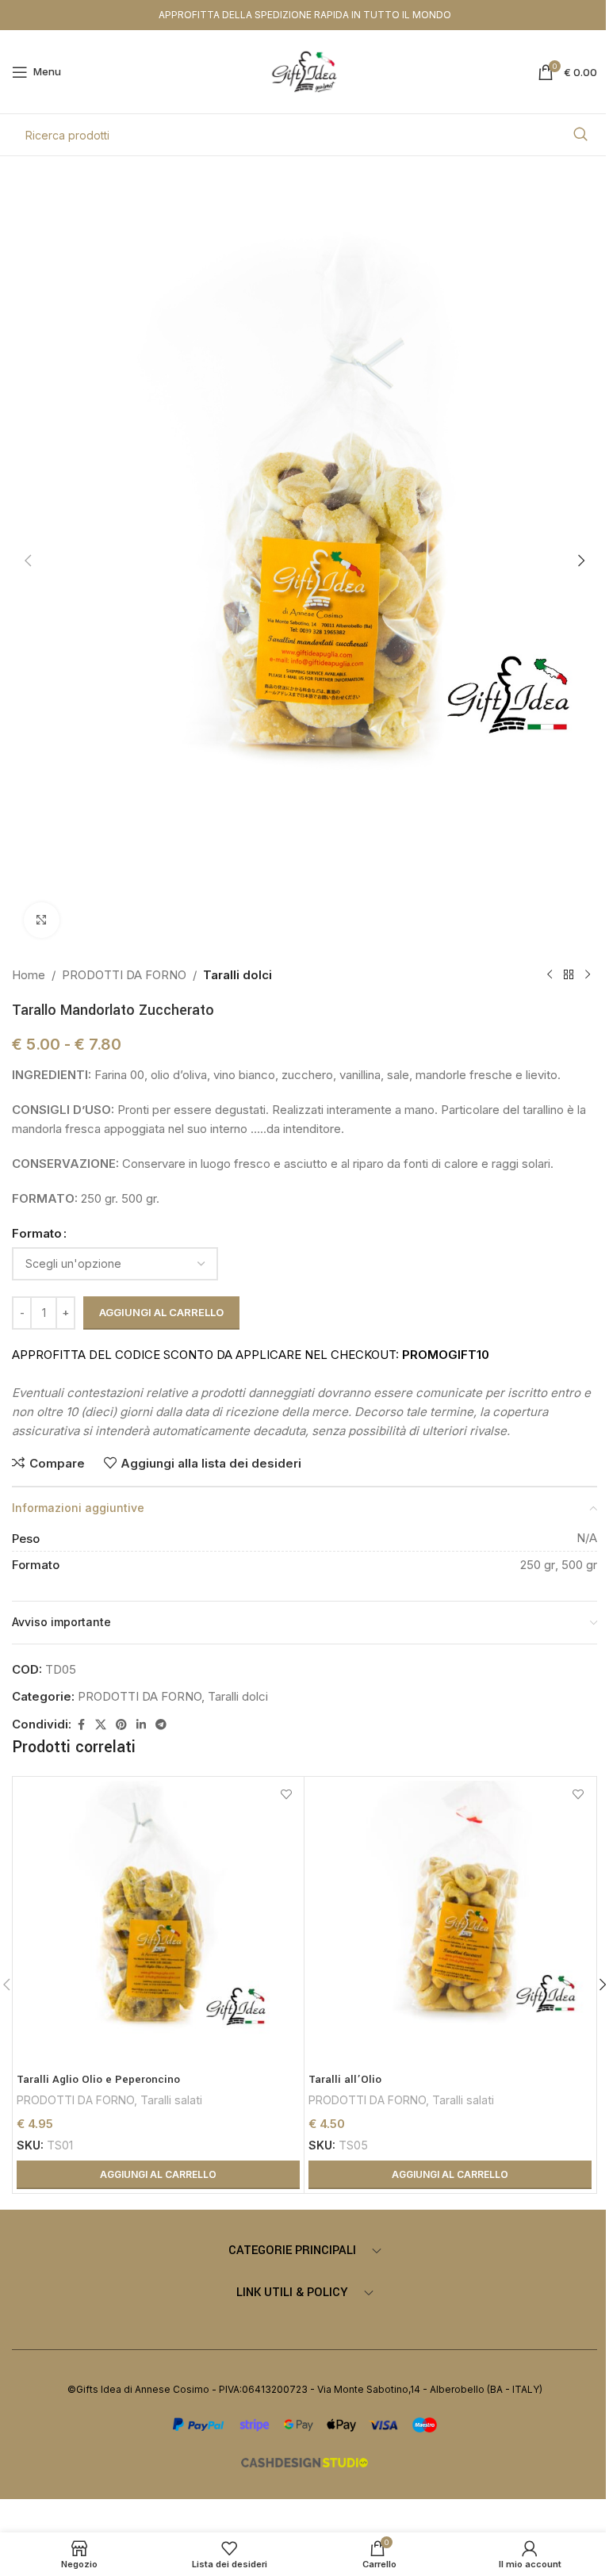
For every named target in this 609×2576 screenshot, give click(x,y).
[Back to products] (569, 975)
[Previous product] (550, 975)
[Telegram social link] (161, 1725)
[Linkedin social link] (141, 1725)
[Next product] (588, 975)
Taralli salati (171, 2100)
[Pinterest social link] (121, 1725)
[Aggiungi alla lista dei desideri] (286, 1795)
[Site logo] (305, 71)
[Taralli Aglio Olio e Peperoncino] (158, 1922)
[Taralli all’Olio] (450, 1922)
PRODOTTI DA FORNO (124, 975)
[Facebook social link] (81, 1725)
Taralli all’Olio (345, 2079)
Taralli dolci (237, 975)
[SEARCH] (580, 135)
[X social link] (101, 1725)
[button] (28, 561)
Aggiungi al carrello (161, 1312)
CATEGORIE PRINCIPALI (292, 2251)
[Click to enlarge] (42, 920)
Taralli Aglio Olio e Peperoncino (98, 2079)
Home (29, 975)
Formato (37, 1233)
